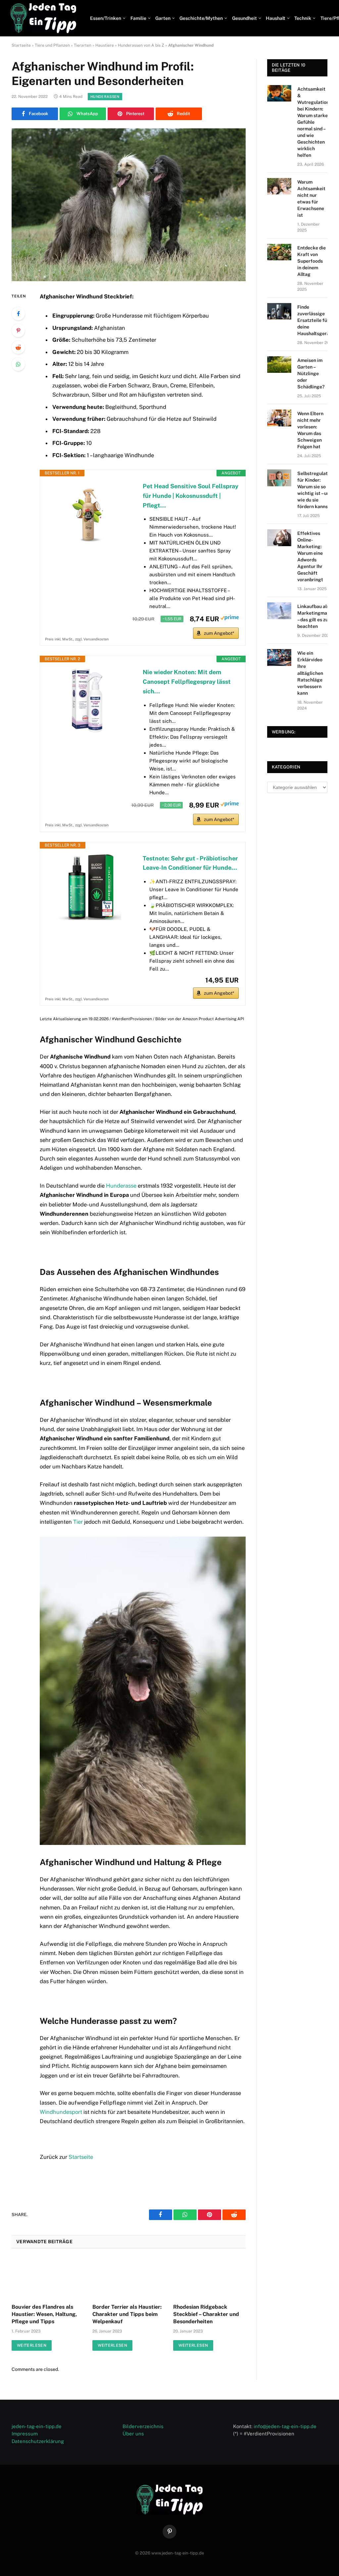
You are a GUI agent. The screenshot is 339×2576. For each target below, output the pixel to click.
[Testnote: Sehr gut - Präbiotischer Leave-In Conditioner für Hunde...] (88, 887)
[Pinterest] (18, 330)
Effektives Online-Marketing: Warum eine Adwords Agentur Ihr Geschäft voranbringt (310, 556)
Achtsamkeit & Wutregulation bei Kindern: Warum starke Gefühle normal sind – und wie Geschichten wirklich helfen (313, 122)
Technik (303, 18)
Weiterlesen (32, 2345)
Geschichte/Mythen (201, 18)
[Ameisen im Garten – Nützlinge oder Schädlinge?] (279, 365)
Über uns (133, 2434)
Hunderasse (121, 1186)
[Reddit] (18, 347)
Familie (138, 18)
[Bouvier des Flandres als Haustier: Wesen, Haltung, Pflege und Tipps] (48, 2278)
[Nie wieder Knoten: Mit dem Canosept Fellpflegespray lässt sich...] (88, 701)
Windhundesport (61, 2112)
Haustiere (105, 45)
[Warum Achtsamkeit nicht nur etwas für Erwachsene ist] (279, 186)
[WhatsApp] (18, 364)
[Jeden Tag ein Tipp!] (43, 18)
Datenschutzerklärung (38, 2441)
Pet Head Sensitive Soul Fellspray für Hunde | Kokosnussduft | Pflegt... (191, 496)
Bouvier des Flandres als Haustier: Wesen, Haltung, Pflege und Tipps (44, 2314)
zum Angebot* (219, 633)
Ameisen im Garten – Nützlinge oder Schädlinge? (311, 373)
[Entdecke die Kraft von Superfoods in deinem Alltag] (279, 252)
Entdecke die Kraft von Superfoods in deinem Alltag (312, 261)
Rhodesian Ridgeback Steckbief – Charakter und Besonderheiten (206, 2314)
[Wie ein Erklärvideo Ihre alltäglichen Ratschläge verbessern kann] (279, 657)
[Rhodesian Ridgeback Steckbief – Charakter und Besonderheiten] (209, 2278)
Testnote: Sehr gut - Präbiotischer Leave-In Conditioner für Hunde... (190, 863)
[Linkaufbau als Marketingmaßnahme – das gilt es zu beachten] (279, 611)
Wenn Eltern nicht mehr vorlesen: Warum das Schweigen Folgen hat (310, 430)
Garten (163, 18)
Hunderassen (105, 97)
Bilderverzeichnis (143, 2426)
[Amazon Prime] (230, 618)
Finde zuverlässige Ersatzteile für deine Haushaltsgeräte (316, 320)
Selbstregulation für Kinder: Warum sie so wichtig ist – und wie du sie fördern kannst (316, 490)
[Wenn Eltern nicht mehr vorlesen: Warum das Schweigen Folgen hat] (279, 418)
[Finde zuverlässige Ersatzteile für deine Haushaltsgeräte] (279, 311)
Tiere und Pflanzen (52, 45)
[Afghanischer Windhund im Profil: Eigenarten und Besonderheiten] (129, 205)
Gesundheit (244, 18)
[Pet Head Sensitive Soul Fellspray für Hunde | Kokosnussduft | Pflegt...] (88, 515)
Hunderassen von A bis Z (141, 45)
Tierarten (83, 45)
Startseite (21, 45)
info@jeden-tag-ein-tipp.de (285, 2426)
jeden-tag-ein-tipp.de (37, 2426)
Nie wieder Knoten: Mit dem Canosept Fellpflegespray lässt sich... (187, 682)
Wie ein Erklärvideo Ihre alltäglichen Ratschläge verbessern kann (310, 673)
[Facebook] (18, 314)
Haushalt (276, 18)
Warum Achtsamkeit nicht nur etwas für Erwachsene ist (311, 198)
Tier (78, 1522)
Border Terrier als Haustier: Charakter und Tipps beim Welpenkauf (127, 2314)
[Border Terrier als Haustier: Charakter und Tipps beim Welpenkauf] (128, 2278)
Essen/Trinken (106, 18)
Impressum (25, 2434)
